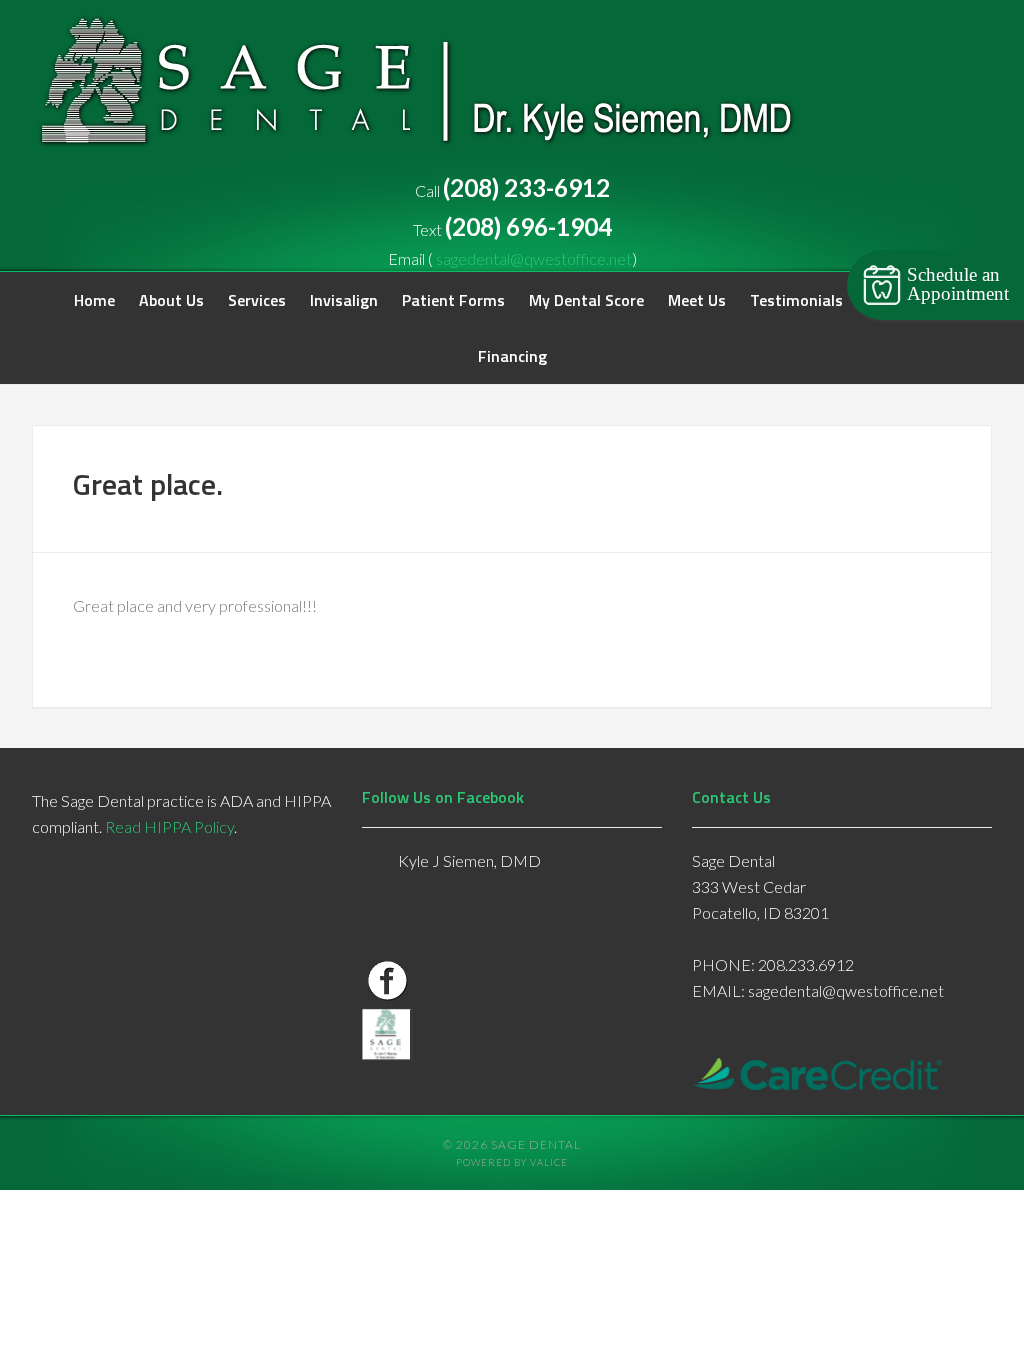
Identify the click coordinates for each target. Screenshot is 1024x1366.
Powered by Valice (512, 1162)
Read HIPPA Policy (169, 826)
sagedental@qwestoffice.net (534, 258)
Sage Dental (431, 89)
